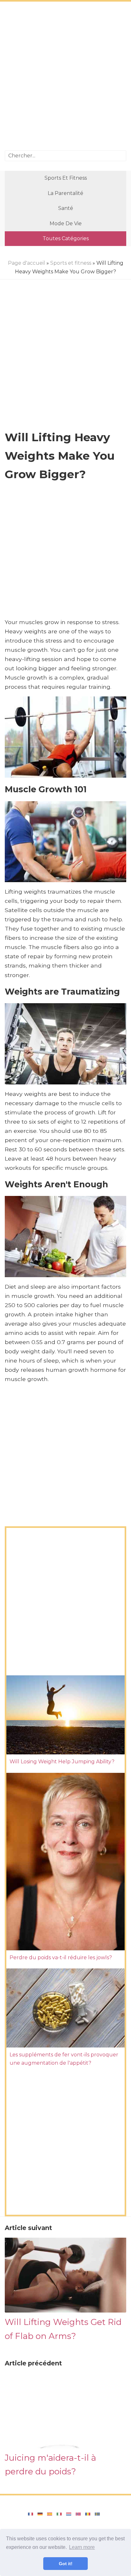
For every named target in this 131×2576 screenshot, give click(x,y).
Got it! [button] (66, 2564)
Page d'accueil (27, 263)
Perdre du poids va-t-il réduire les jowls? (61, 1957)
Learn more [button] (82, 2547)
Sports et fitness (66, 178)
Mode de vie (66, 223)
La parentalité (65, 193)
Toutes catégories (66, 238)
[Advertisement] (65, 77)
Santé (66, 208)
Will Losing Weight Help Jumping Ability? (62, 1762)
